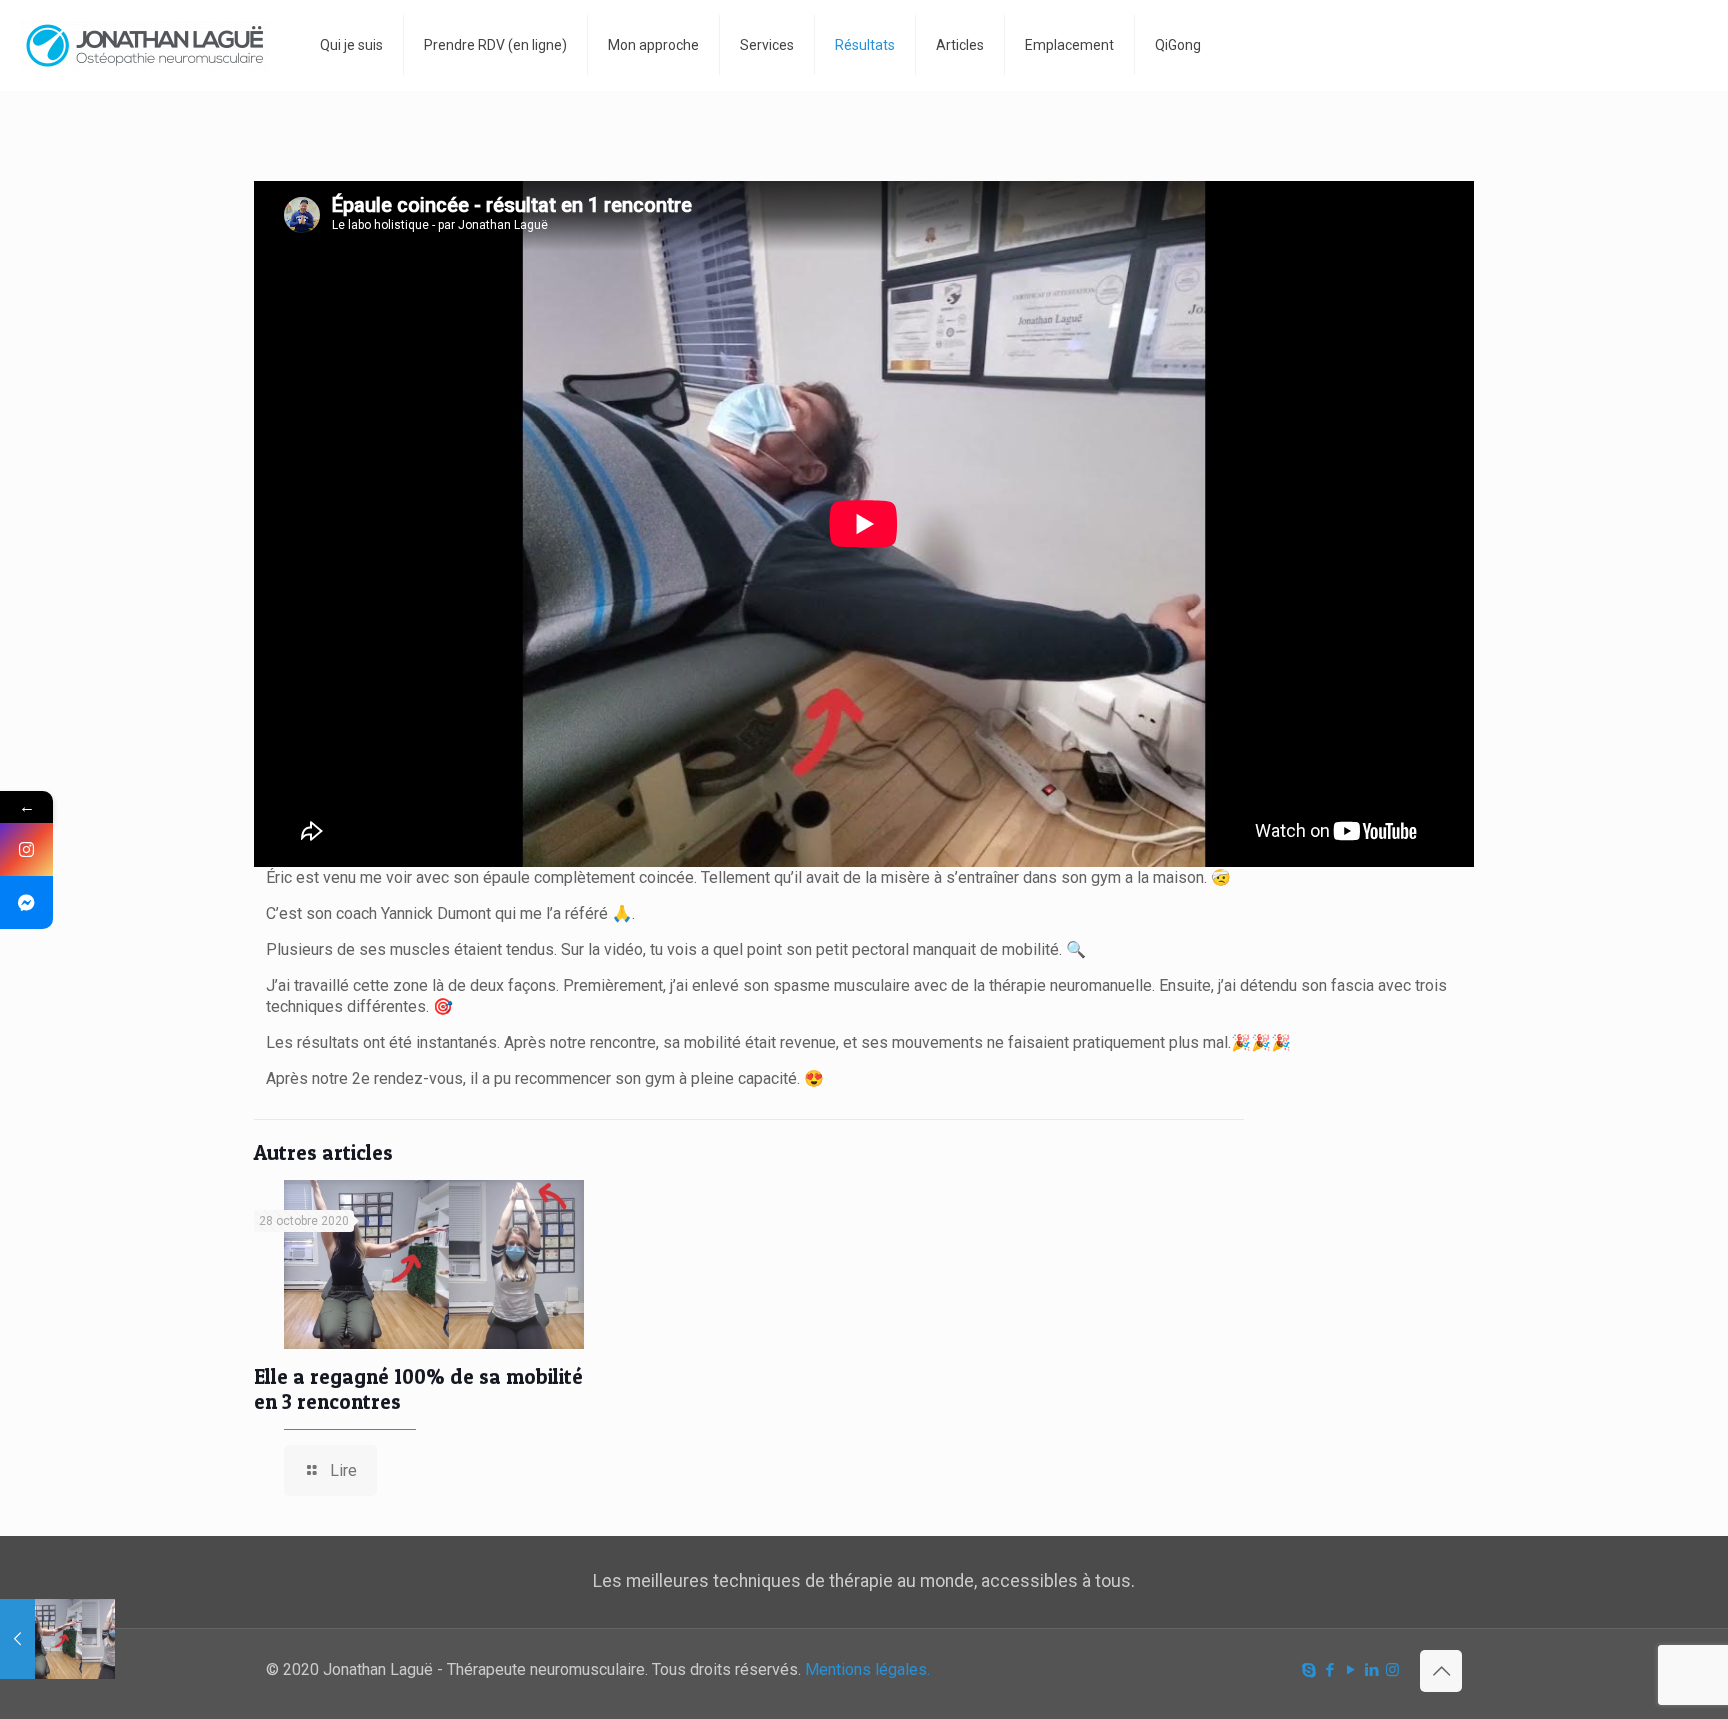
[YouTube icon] (1350, 1670)
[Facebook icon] (1329, 1670)
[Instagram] (26, 849)
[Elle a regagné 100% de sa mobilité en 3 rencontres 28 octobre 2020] (57, 1639)
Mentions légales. (867, 1669)
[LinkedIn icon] (1371, 1670)
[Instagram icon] (1392, 1670)
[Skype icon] (1308, 1670)
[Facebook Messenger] (26, 902)
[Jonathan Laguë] (145, 45)
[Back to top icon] (1441, 1671)
